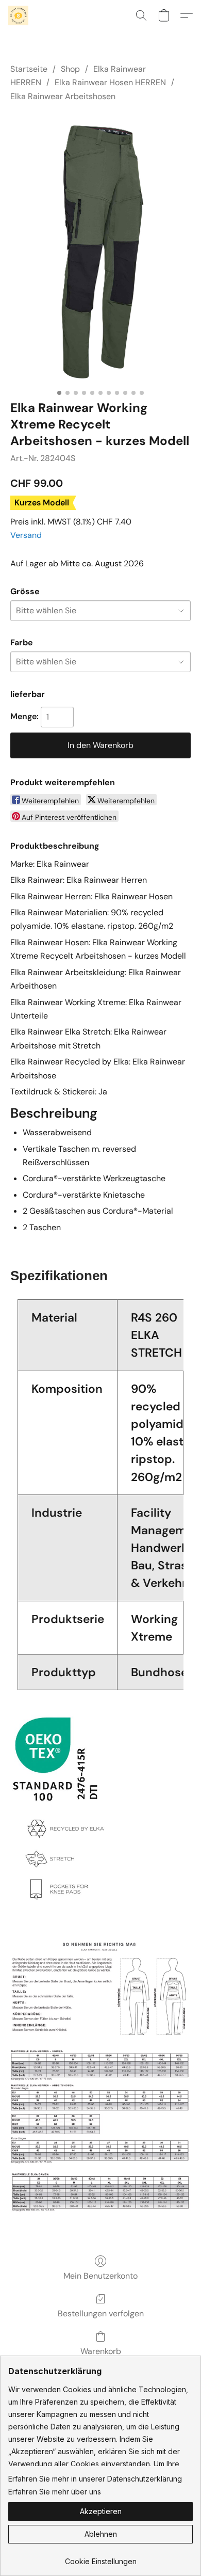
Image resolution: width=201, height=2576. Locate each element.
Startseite (29, 69)
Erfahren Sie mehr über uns (55, 2492)
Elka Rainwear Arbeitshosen (63, 96)
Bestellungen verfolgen (101, 2313)
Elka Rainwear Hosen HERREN (110, 82)
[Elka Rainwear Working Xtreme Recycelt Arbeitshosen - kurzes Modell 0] (100, 249)
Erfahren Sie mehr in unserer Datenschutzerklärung (95, 2479)
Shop (70, 69)
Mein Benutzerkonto (100, 2276)
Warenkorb (101, 2351)
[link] (100, 2558)
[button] (19, 15)
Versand (26, 535)
